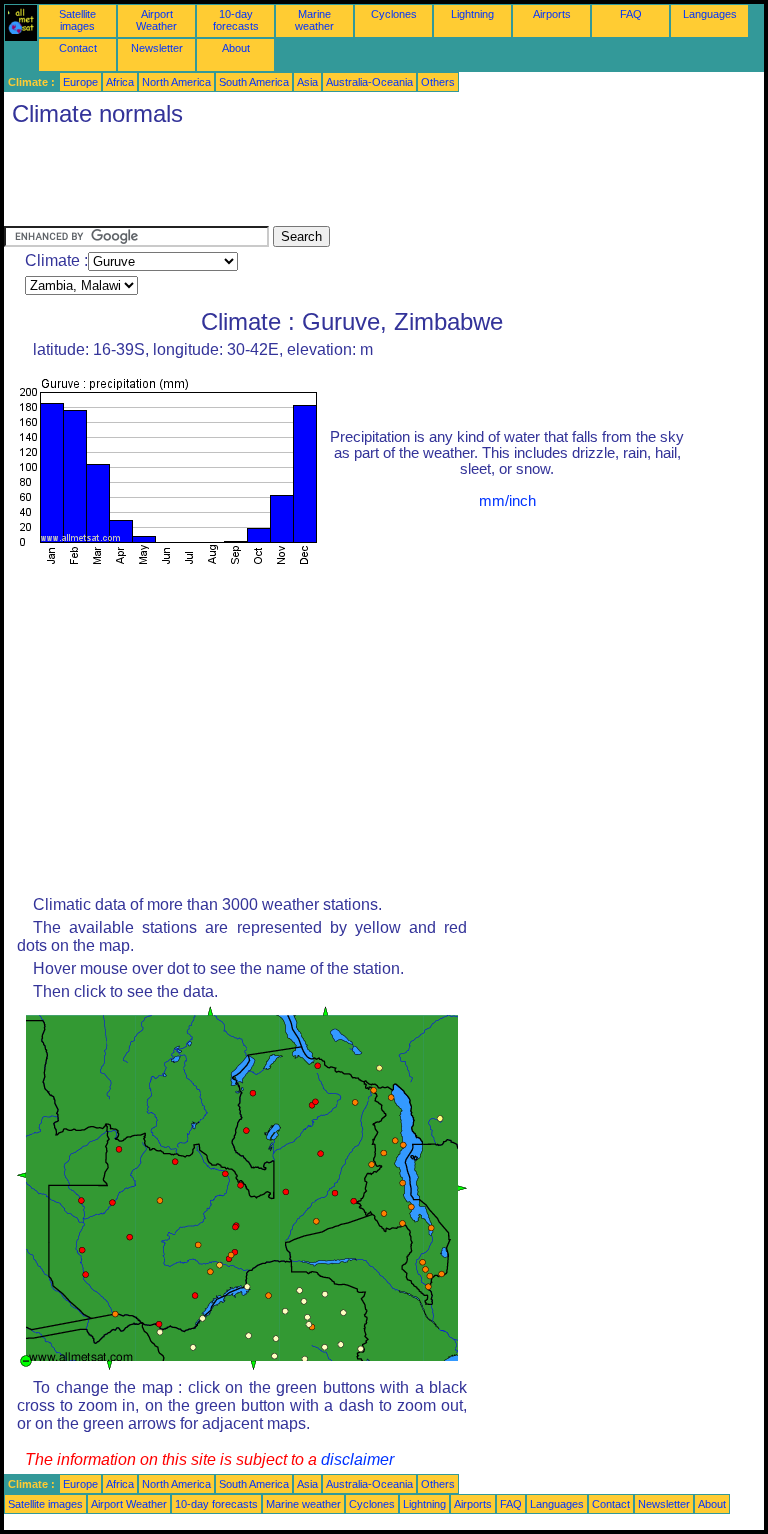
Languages (710, 14)
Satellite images (77, 20)
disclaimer (357, 1459)
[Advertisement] (368, 181)
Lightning (472, 14)
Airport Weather (156, 20)
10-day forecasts (236, 20)
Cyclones (394, 14)
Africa (120, 82)
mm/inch (507, 501)
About (236, 48)
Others (438, 82)
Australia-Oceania (369, 82)
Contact (78, 48)
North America (176, 82)
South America (254, 82)
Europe (80, 82)
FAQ (631, 14)
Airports (552, 14)
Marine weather (314, 20)
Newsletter (157, 48)
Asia (307, 82)
